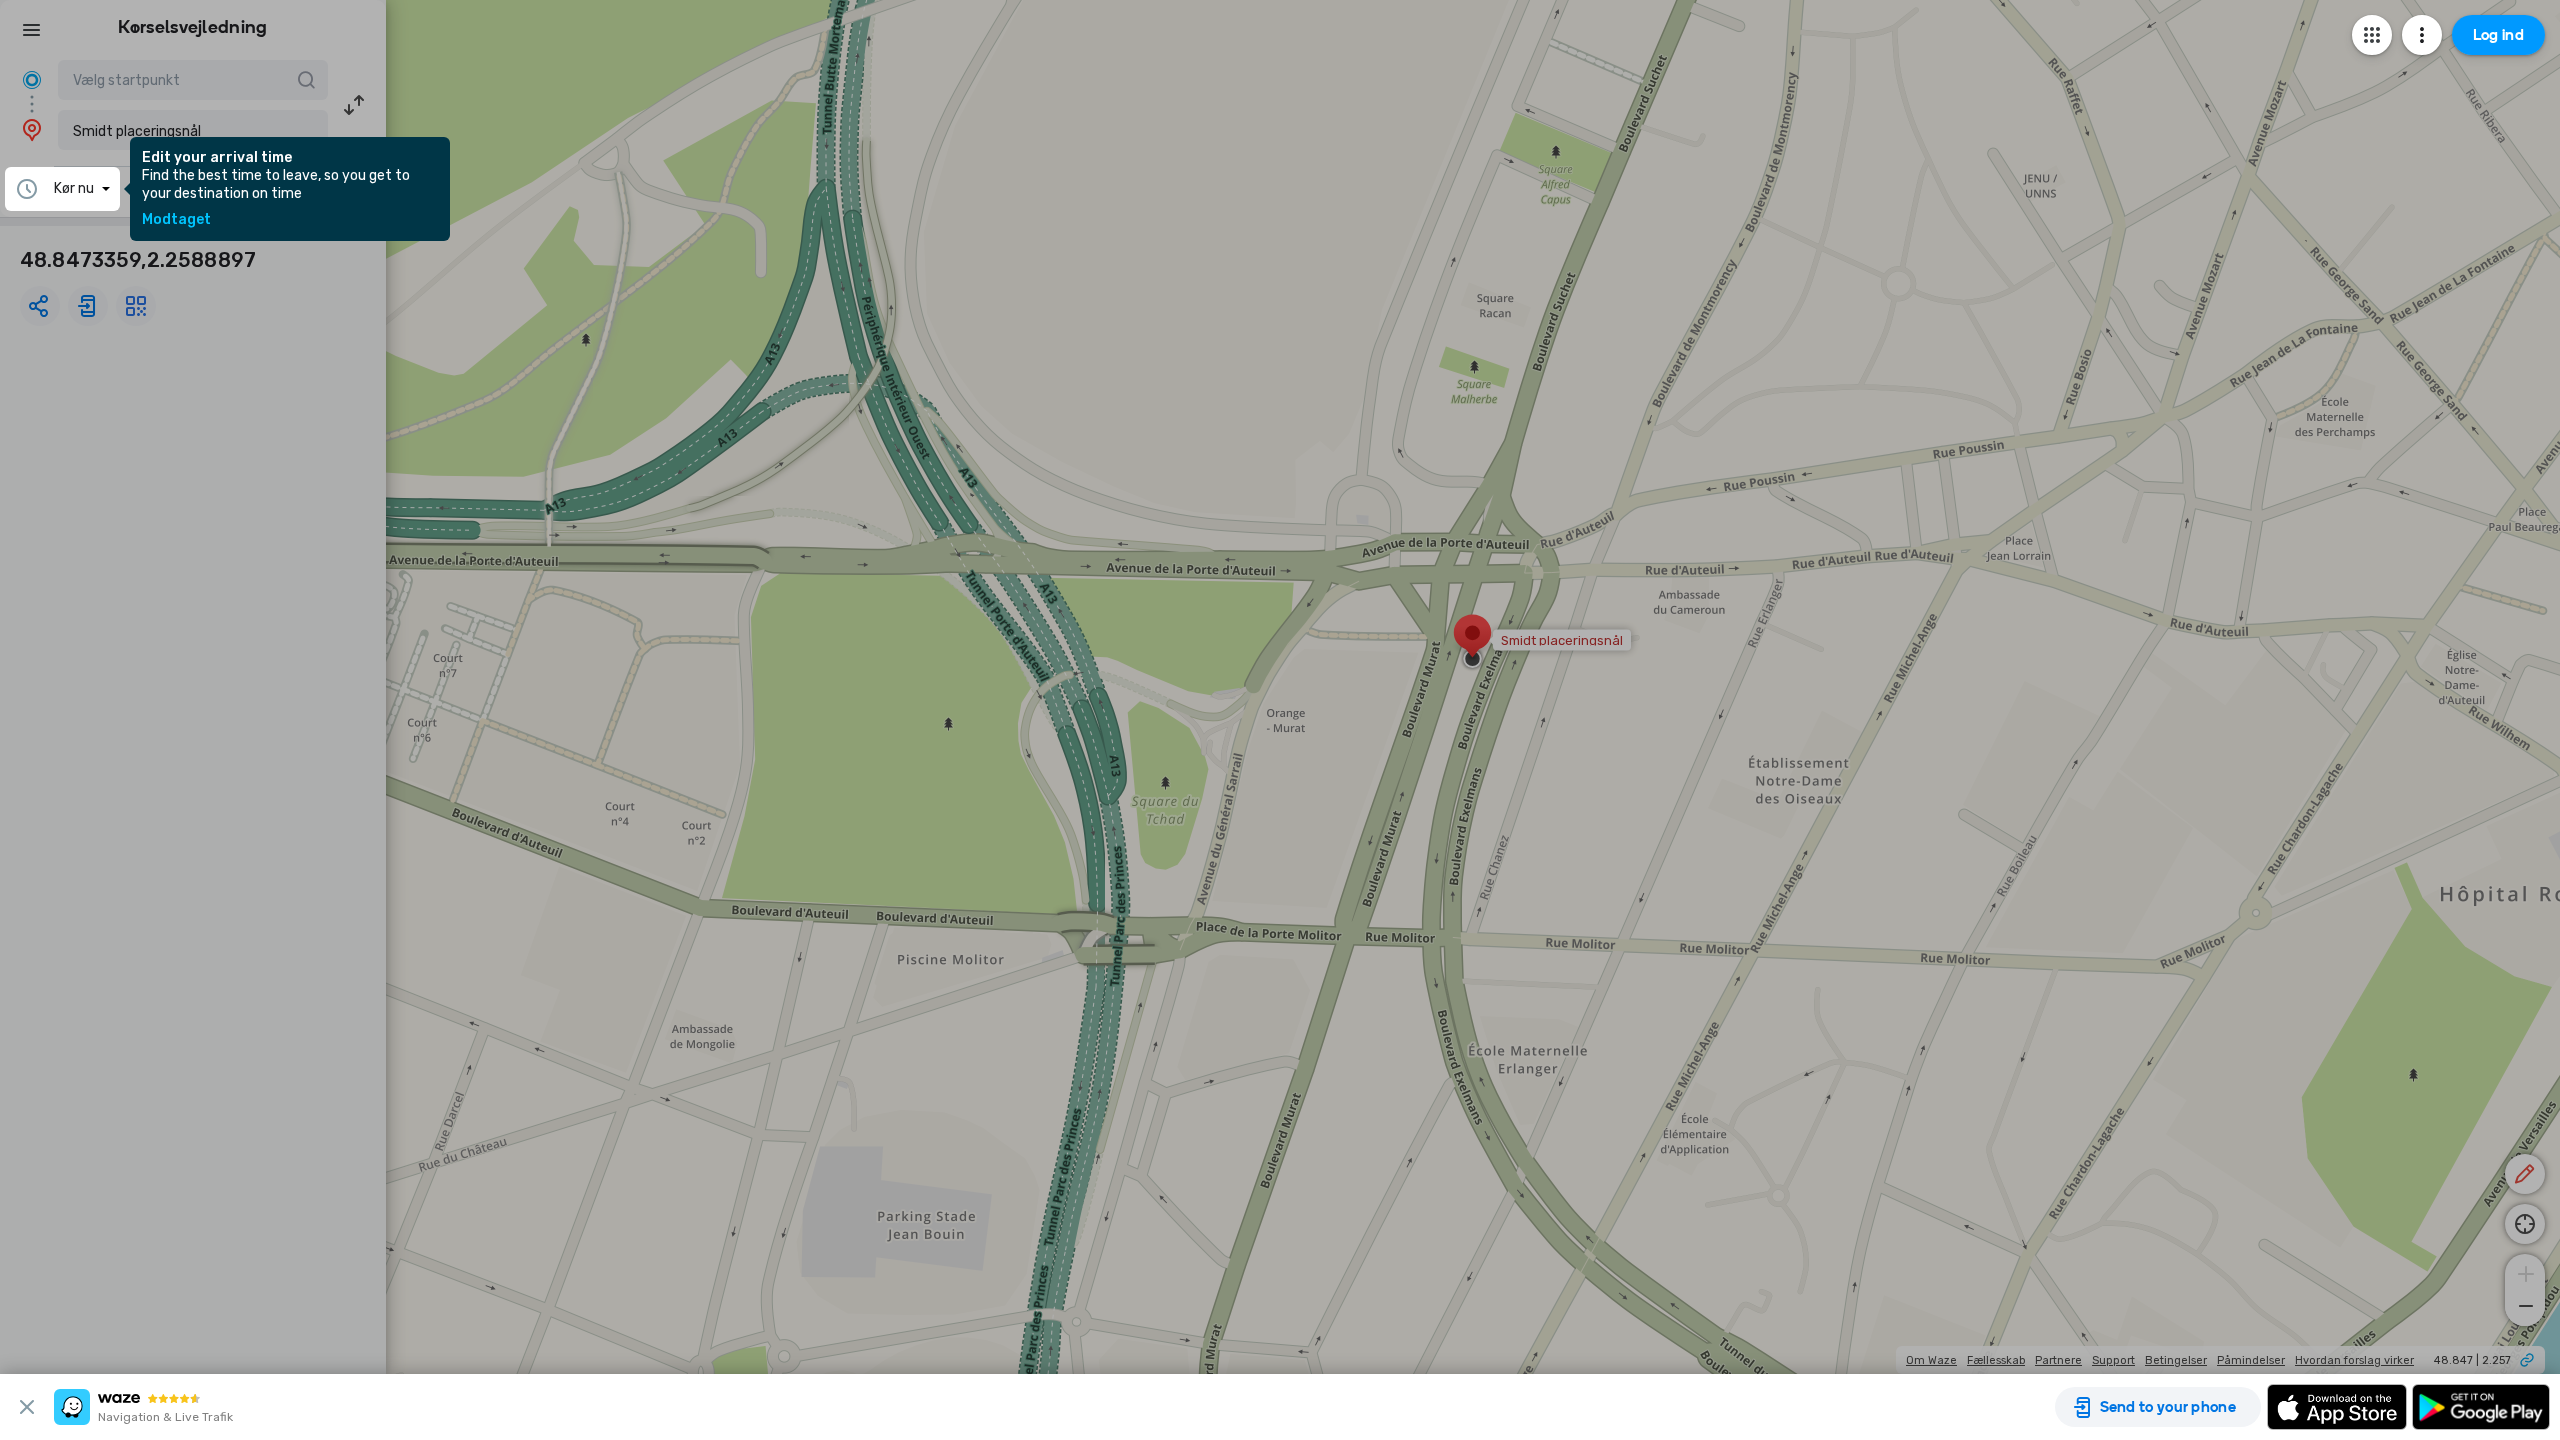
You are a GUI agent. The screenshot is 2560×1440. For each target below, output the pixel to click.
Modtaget (176, 220)
